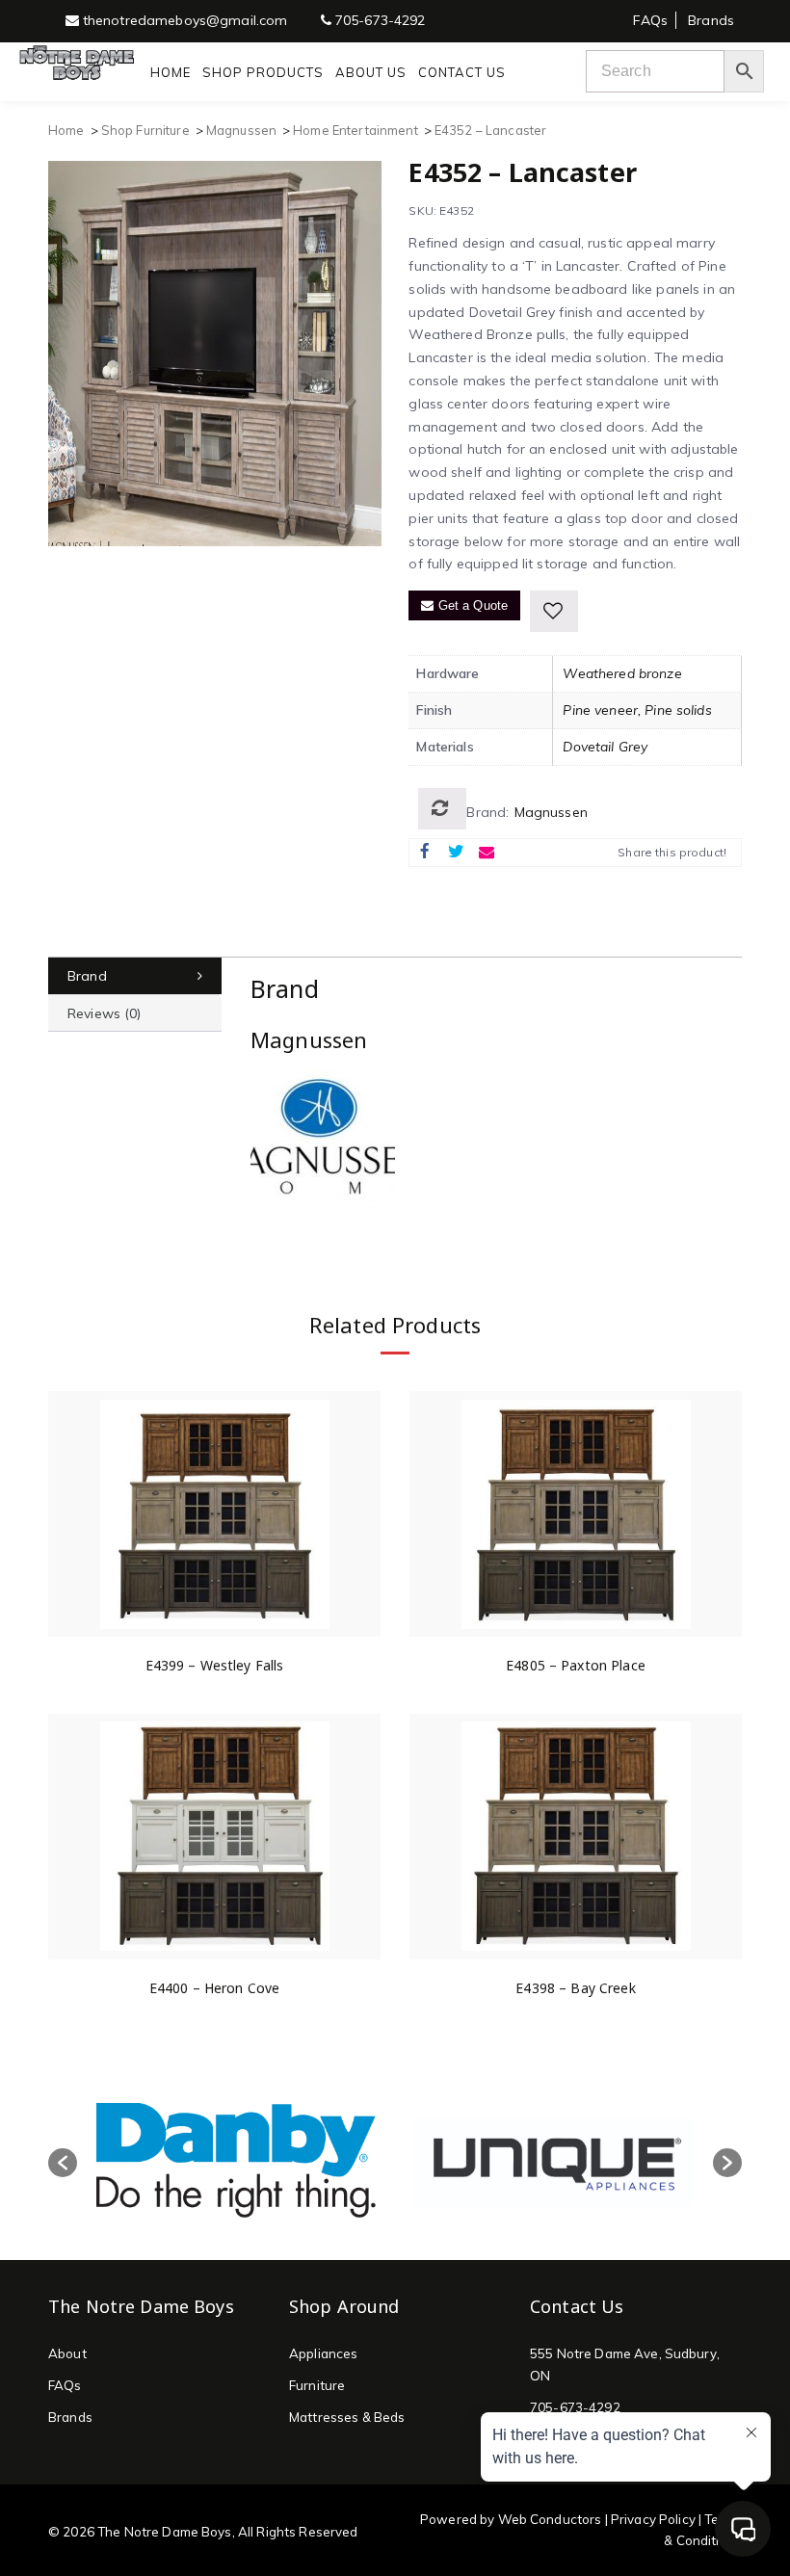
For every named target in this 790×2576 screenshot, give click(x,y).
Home (66, 130)
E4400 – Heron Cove (215, 1988)
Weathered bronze (622, 673)
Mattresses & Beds (347, 2417)
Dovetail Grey (605, 747)
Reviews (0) (105, 1013)
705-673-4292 (379, 20)
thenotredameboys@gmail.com (184, 20)
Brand (87, 976)
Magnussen (241, 130)
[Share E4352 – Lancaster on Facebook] (425, 853)
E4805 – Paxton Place (576, 1665)
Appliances (323, 2353)
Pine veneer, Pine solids (637, 710)
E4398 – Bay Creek (575, 1988)
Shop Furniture (145, 130)
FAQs (650, 20)
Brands (711, 20)
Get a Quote (472, 605)
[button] (63, 2163)
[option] (236, 2162)
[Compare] (442, 809)
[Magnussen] (323, 1141)
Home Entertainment (355, 130)
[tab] (135, 976)
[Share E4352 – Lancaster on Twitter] (456, 853)
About (67, 2353)
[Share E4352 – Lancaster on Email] (487, 853)
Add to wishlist (554, 611)
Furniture (317, 2385)
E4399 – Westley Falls (215, 1665)
